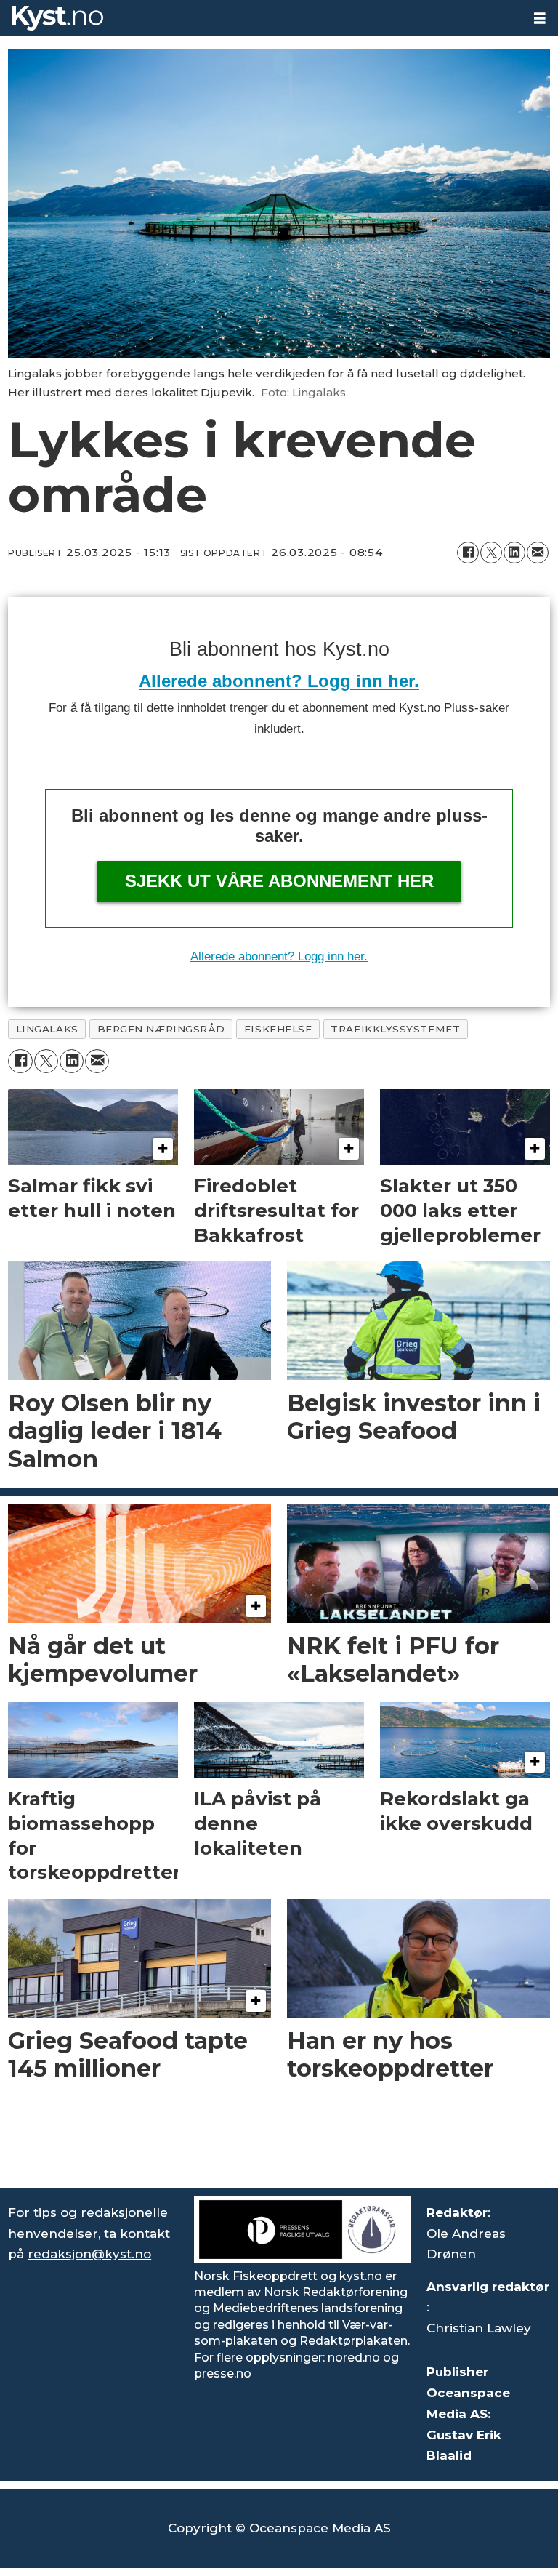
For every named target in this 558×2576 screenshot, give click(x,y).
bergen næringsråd (161, 1029)
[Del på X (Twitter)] (491, 553)
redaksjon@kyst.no (89, 2254)
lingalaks (47, 1029)
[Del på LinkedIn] (514, 553)
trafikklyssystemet (395, 1029)
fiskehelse (278, 1029)
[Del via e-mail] (538, 553)
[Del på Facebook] (468, 553)
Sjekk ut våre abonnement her (279, 881)
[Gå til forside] (261, 18)
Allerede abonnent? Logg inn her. (279, 681)
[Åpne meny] (540, 19)
